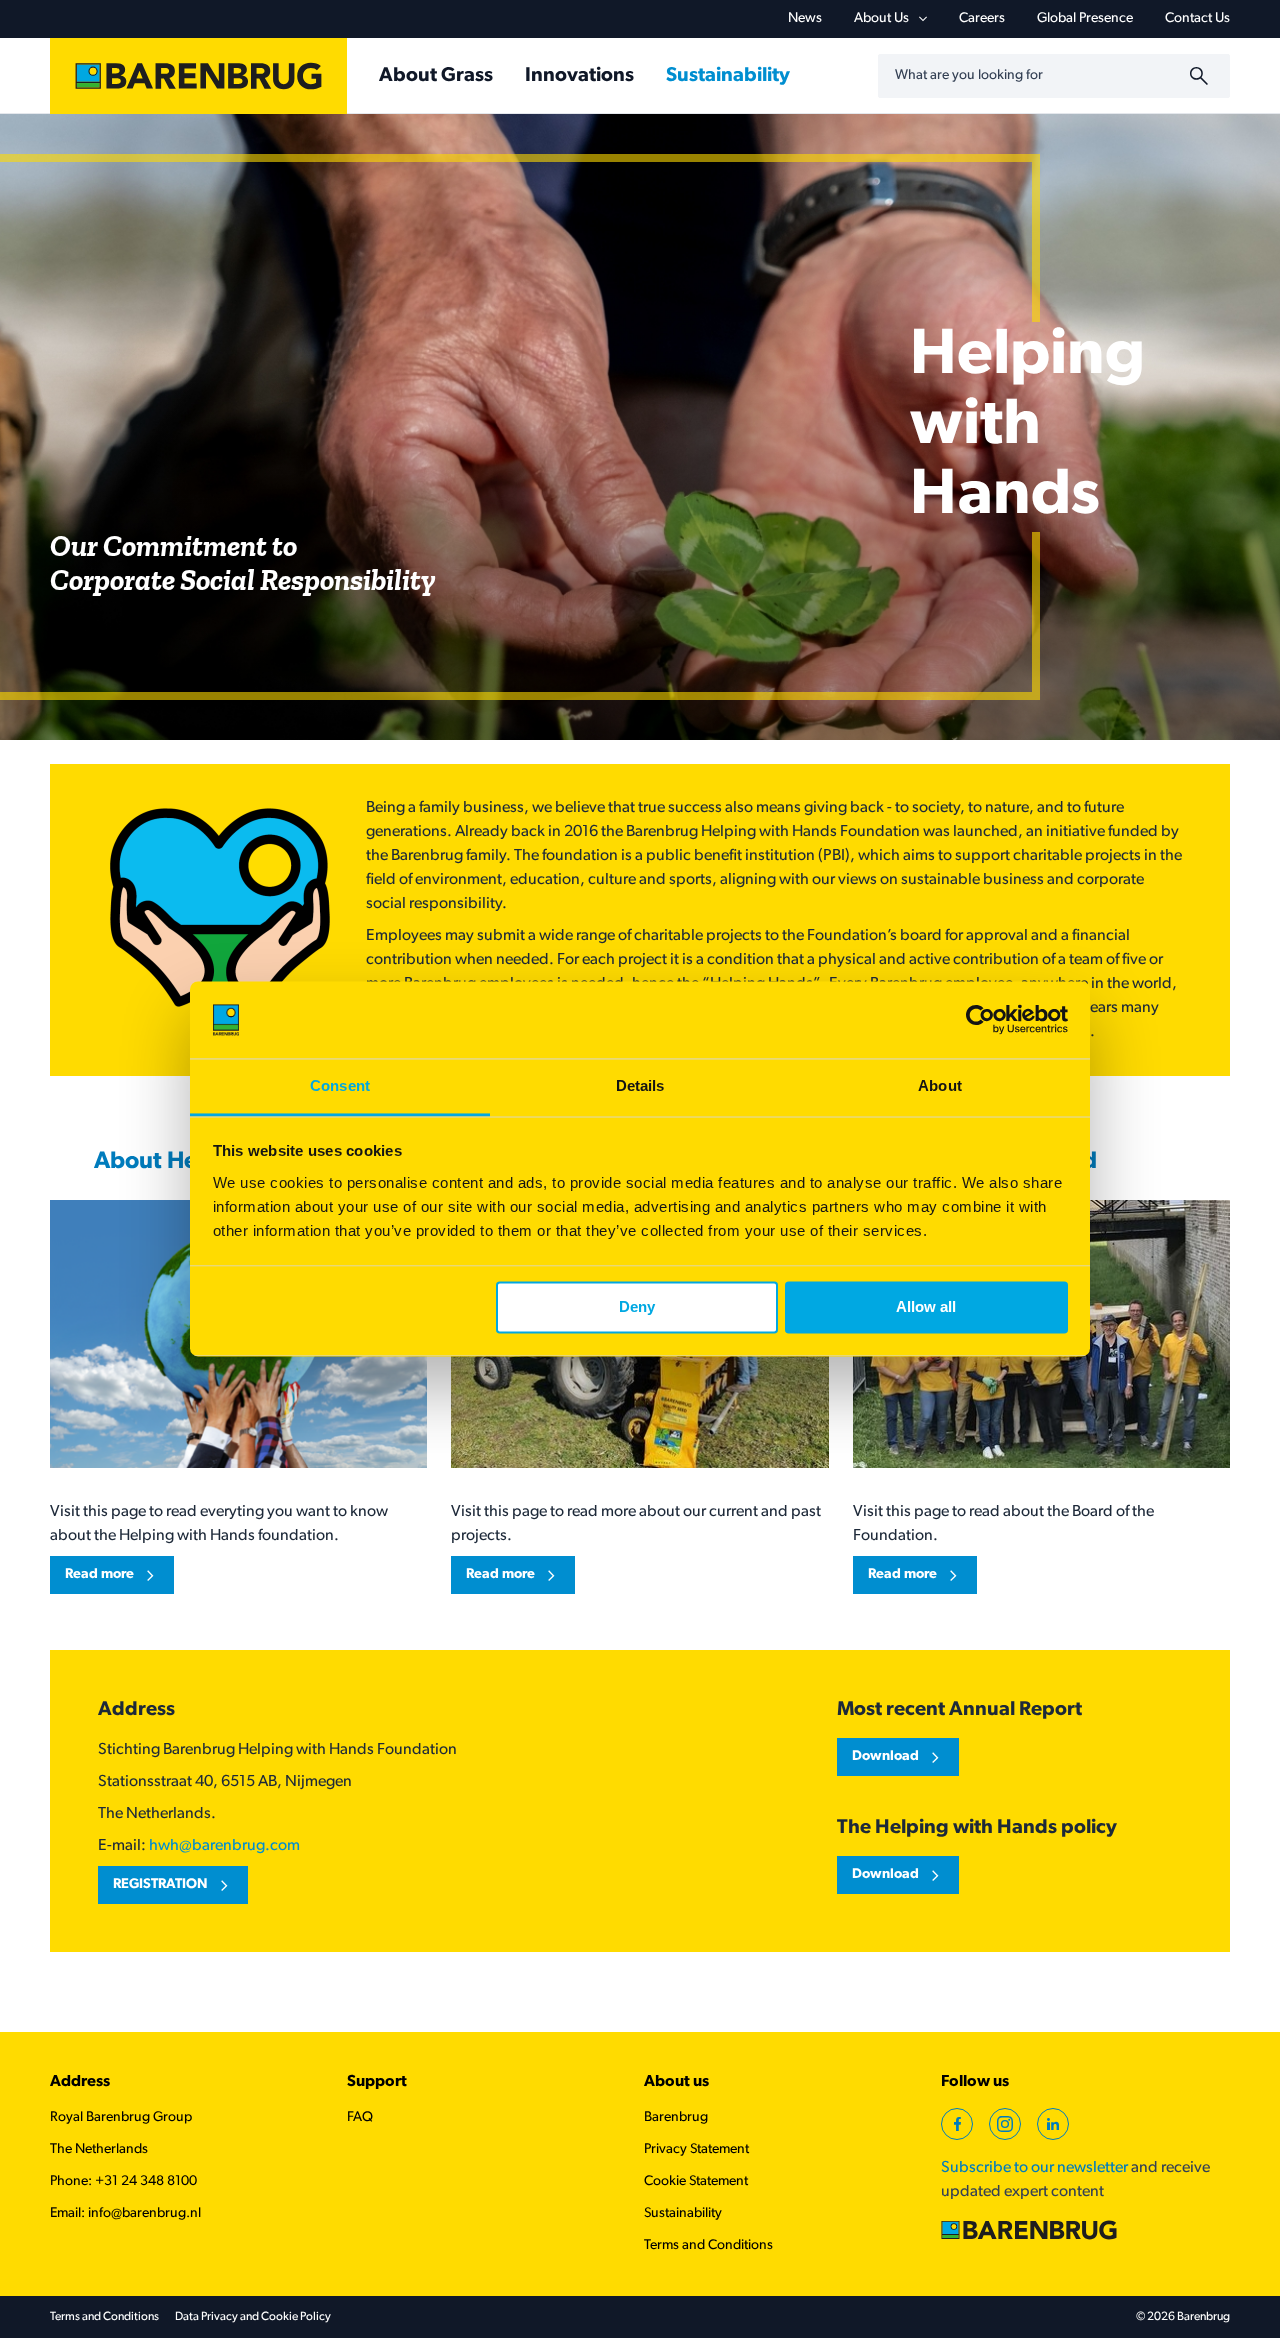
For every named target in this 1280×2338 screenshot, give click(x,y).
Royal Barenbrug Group (121, 2117)
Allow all (926, 1307)
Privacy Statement (696, 2149)
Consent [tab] (340, 1085)
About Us (881, 18)
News (805, 18)
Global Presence (1085, 18)
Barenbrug (676, 2117)
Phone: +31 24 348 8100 (123, 2181)
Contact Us (1197, 18)
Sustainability (683, 2213)
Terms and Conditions (708, 2245)
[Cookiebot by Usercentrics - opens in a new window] (980, 1020)
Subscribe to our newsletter (1034, 2168)
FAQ (360, 2117)
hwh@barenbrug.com (224, 1846)
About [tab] (940, 1085)
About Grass (436, 76)
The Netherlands (99, 2149)
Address (80, 2082)
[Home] (198, 76)
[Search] (1202, 76)
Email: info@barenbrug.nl (125, 2213)
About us (676, 2082)
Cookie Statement (696, 2181)
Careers (982, 18)
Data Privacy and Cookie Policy (253, 2317)
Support (377, 2082)
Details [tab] (640, 1085)
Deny (637, 1307)
